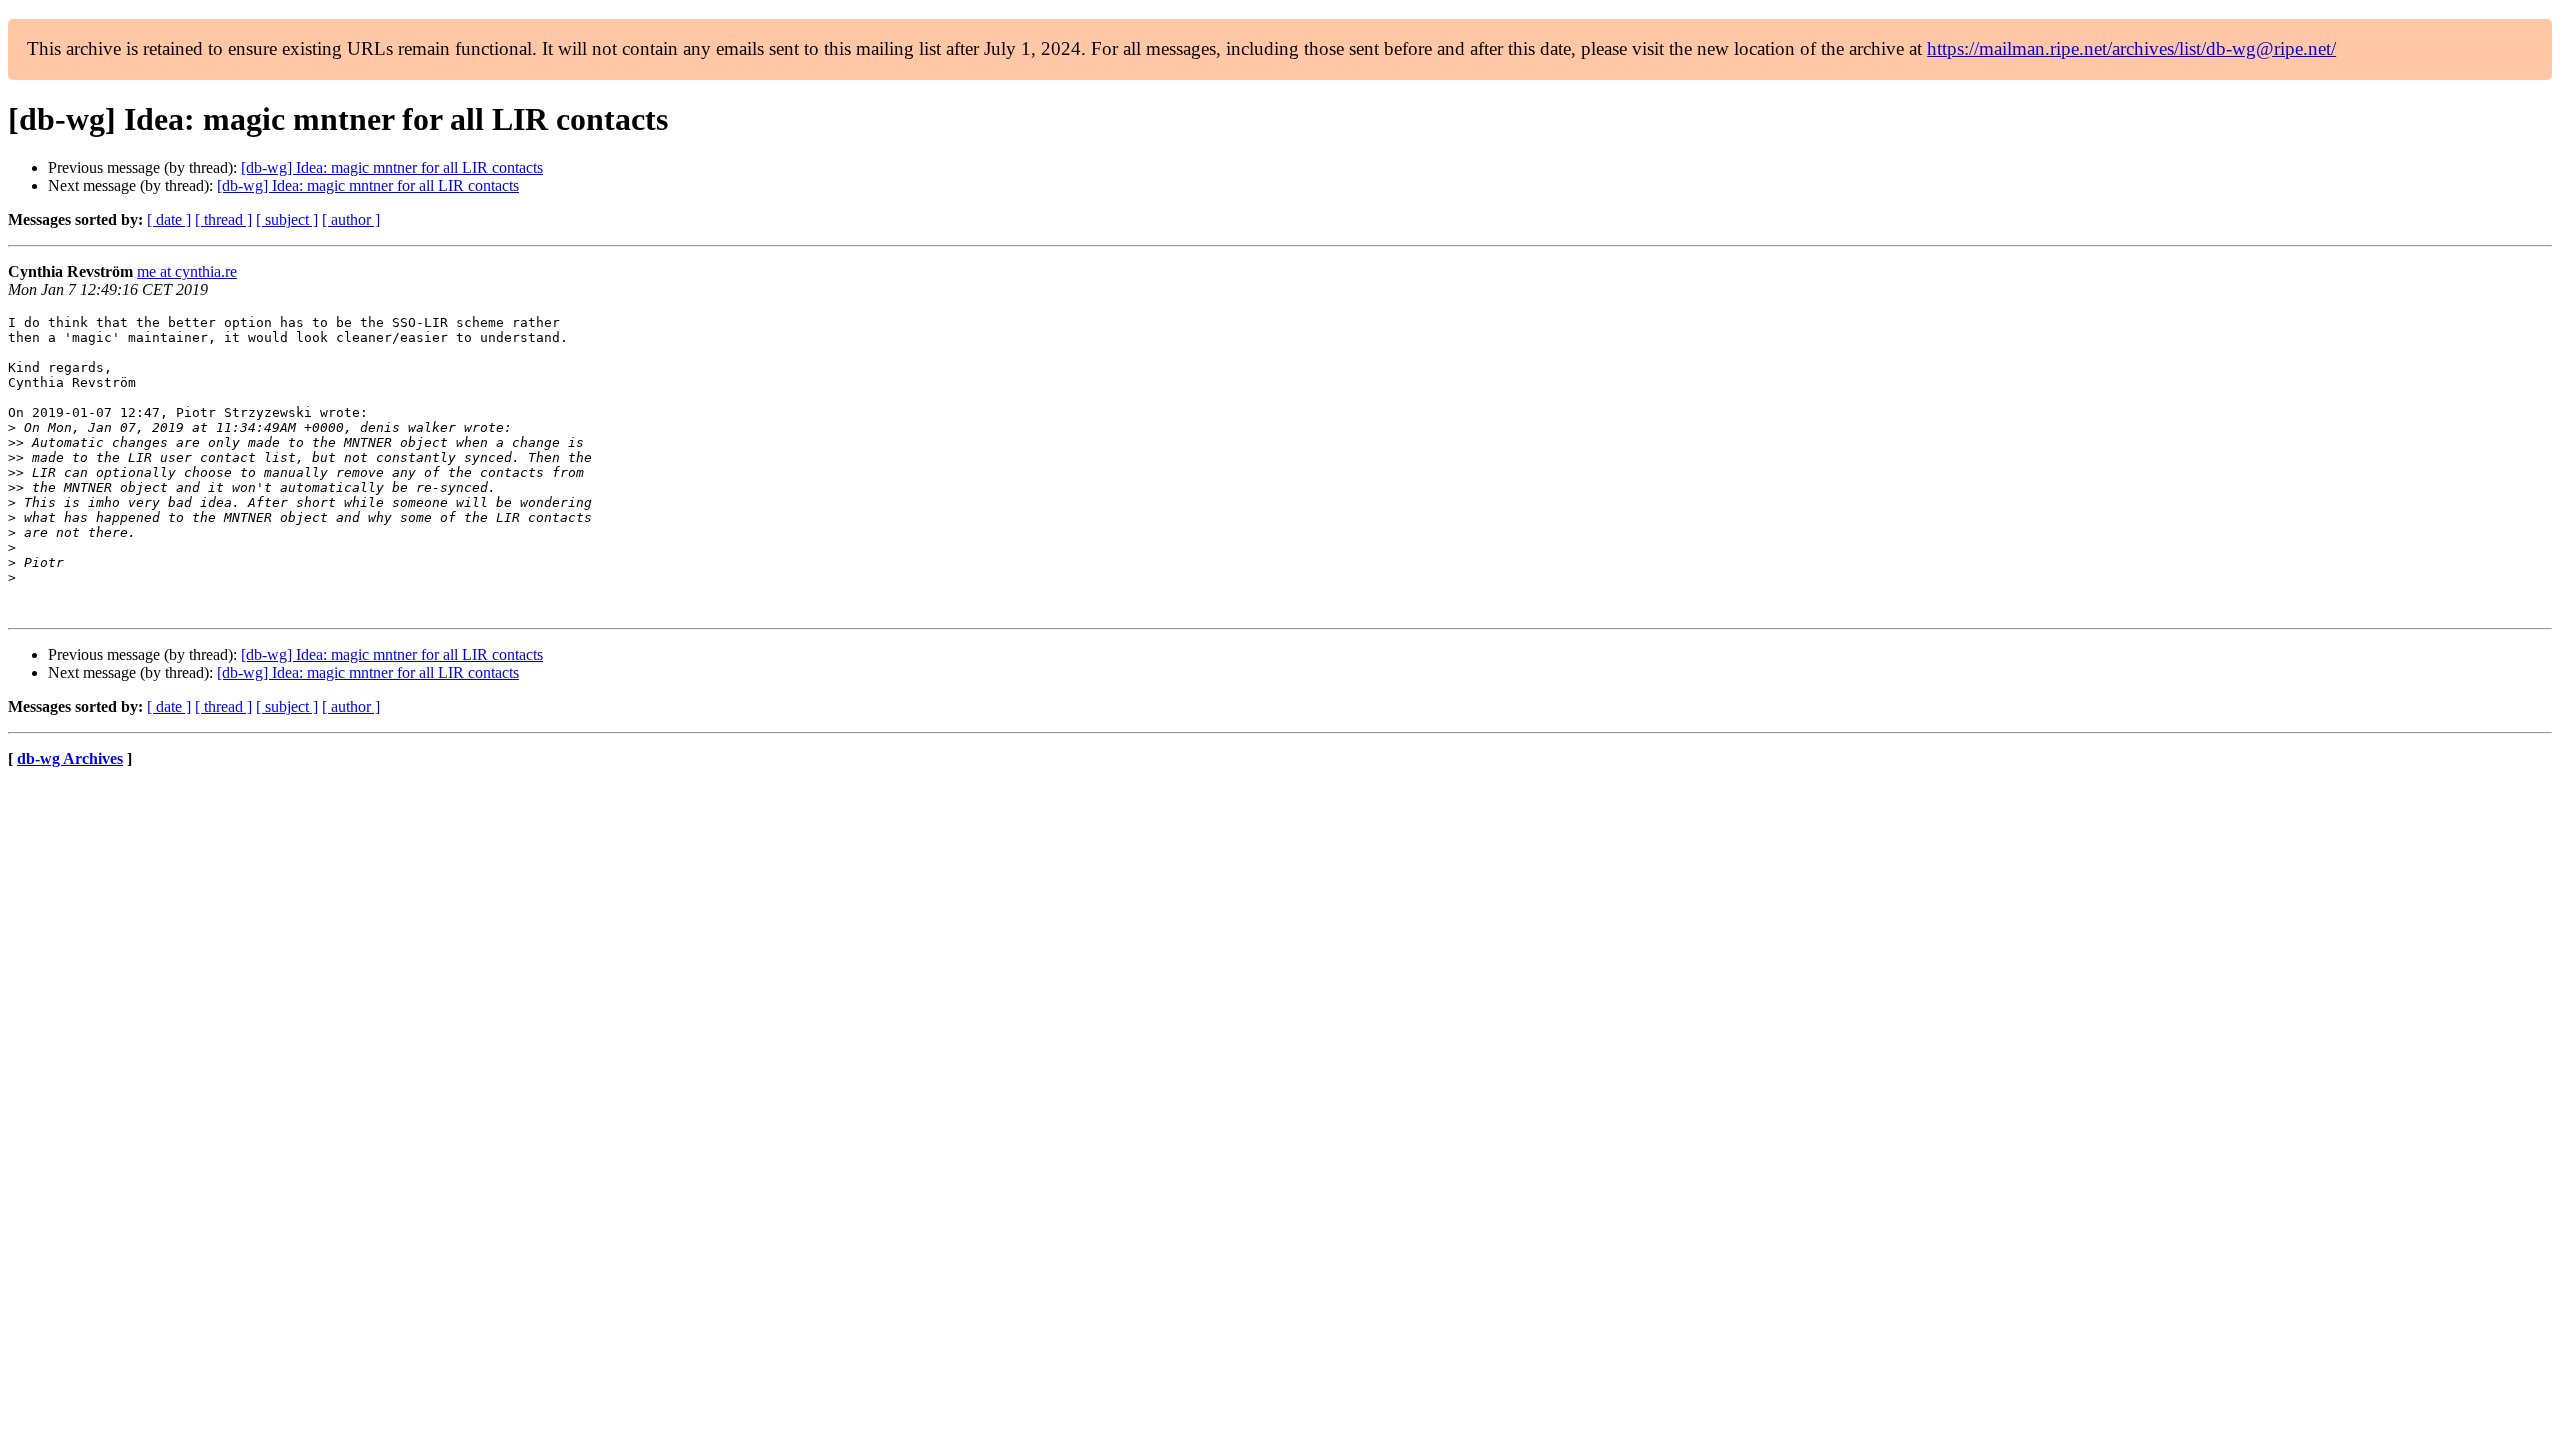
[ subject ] (287, 219)
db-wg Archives (70, 758)
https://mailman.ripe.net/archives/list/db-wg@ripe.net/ (2131, 48)
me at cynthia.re (187, 271)
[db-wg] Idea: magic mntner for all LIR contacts (392, 167)
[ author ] (351, 219)
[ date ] (169, 219)
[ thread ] (223, 219)
